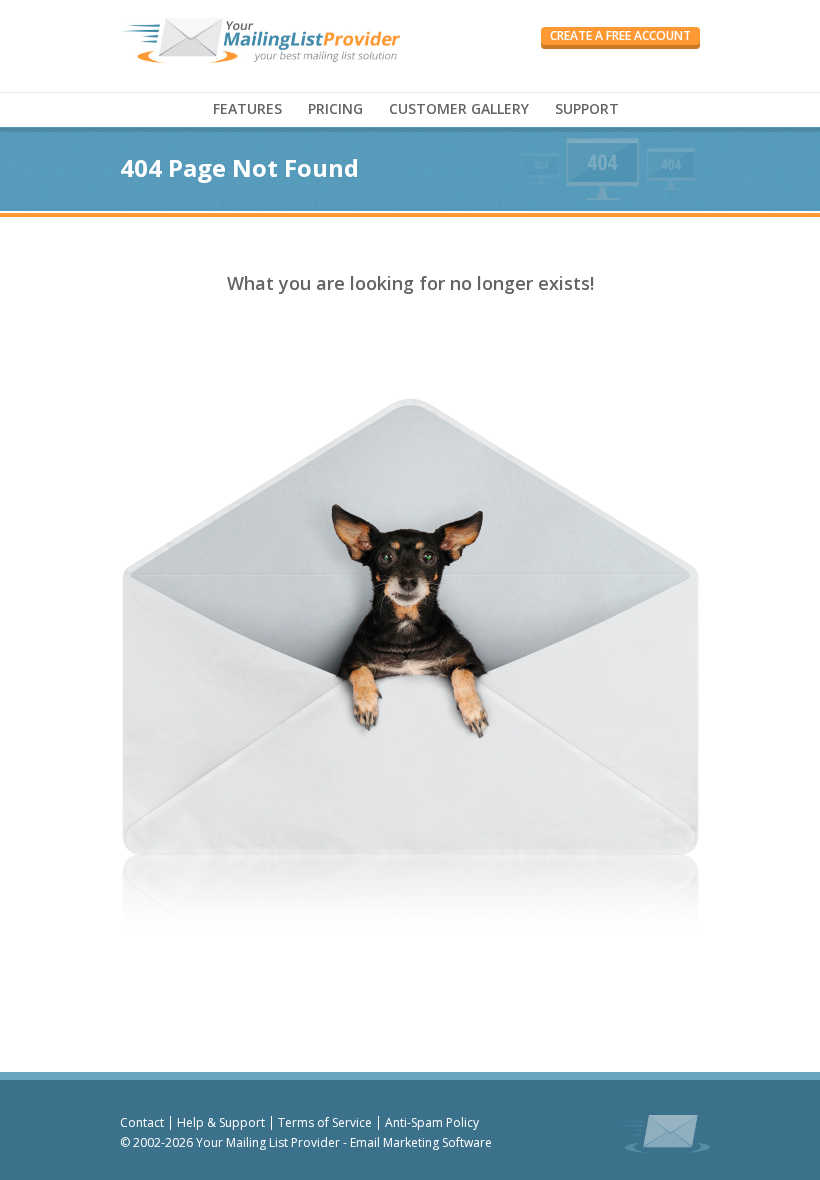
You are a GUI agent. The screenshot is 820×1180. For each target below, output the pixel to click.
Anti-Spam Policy (432, 1122)
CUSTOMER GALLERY (459, 108)
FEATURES (247, 108)
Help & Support (221, 1122)
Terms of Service (325, 1122)
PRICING (335, 108)
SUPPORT (587, 108)
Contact (142, 1122)
